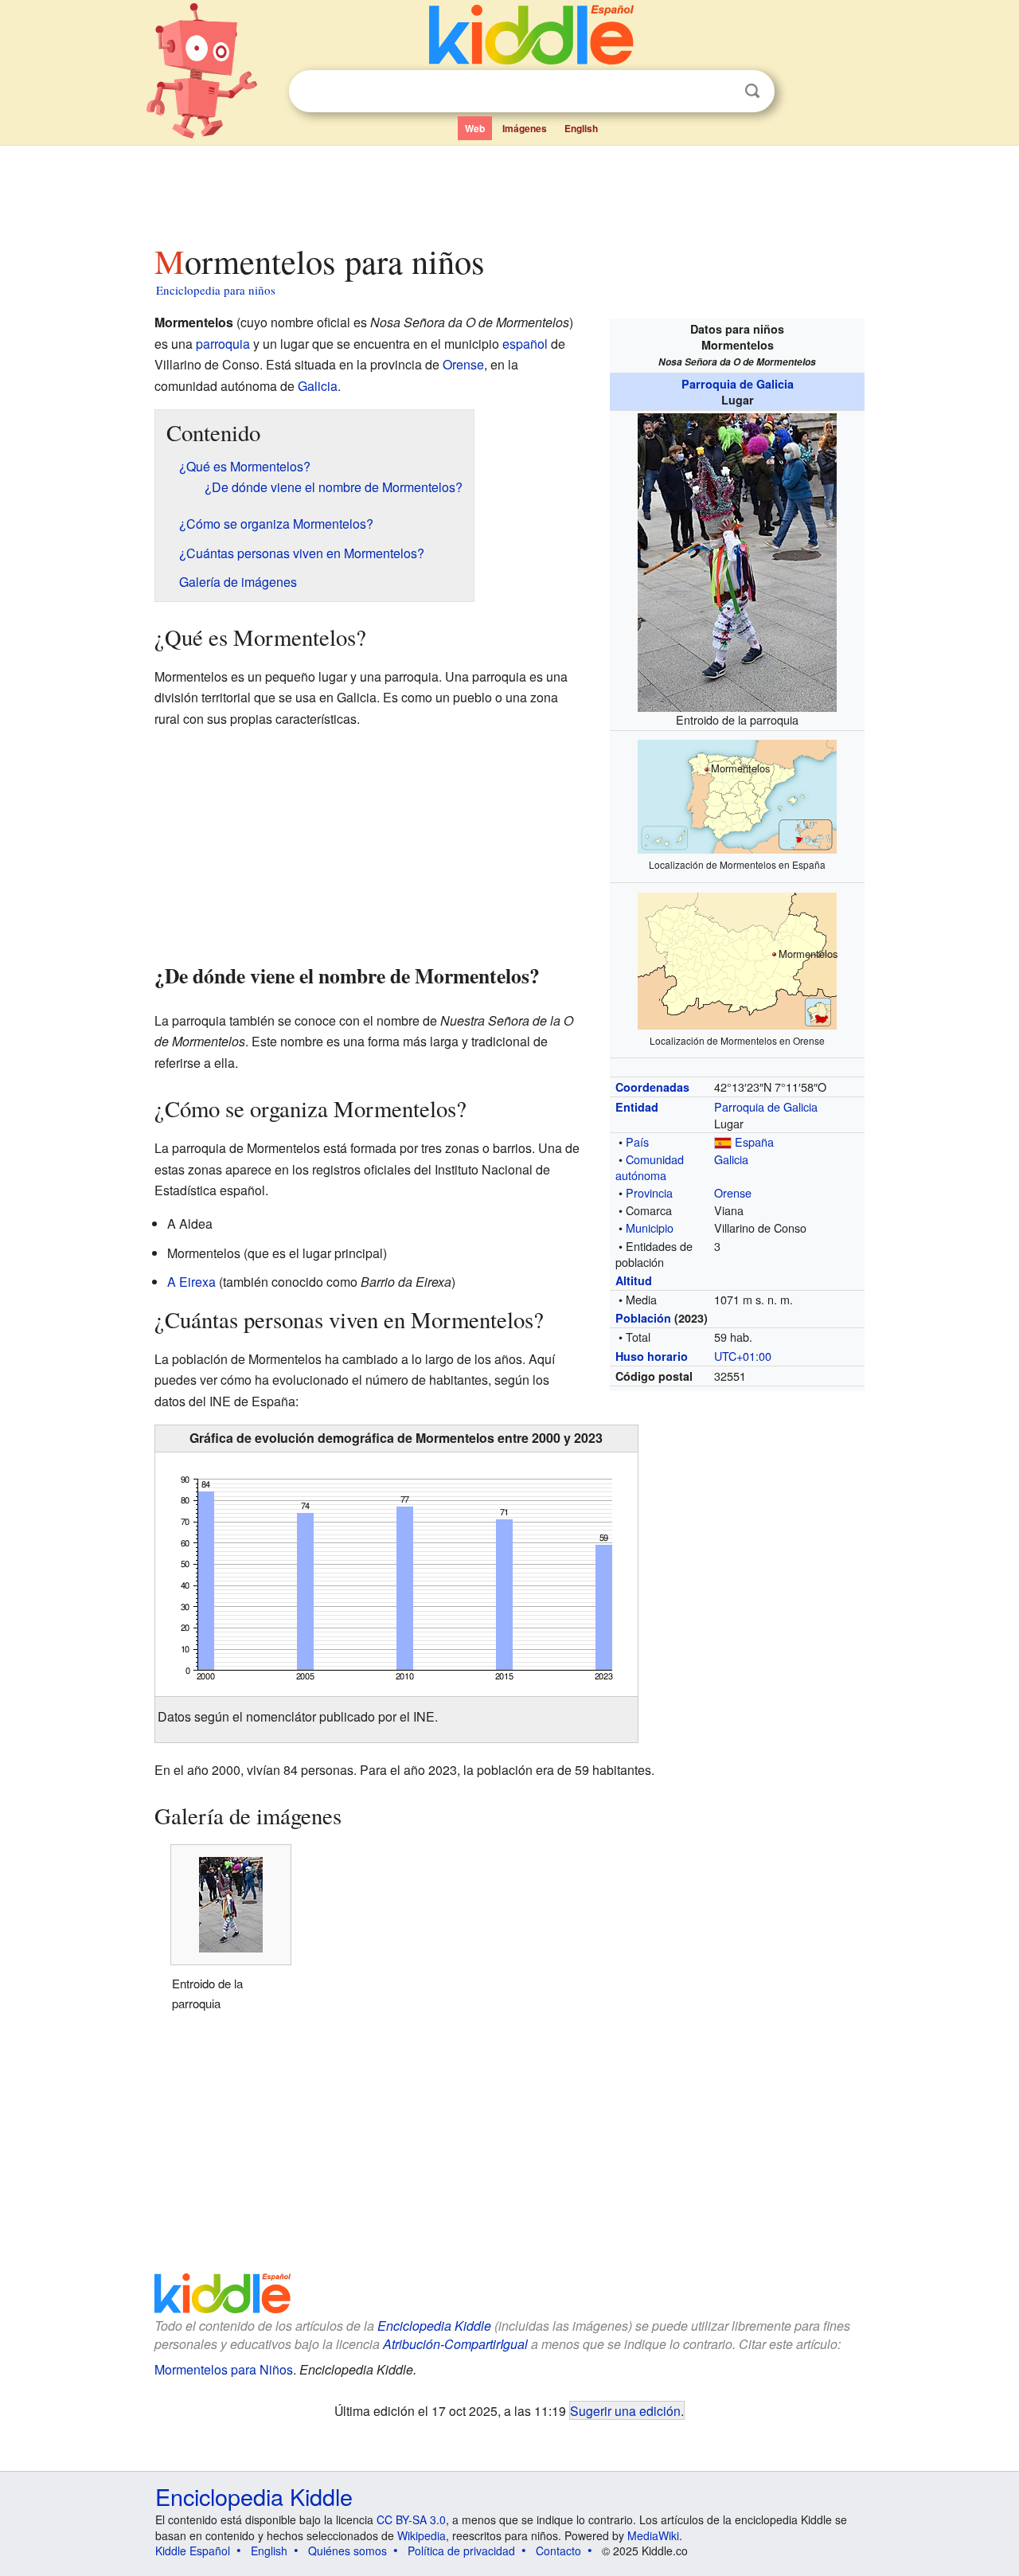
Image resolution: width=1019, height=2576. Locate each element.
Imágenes (525, 128)
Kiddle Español (193, 2551)
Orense (733, 1192)
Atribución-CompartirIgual (455, 2344)
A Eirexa (191, 1282)
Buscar (752, 91)
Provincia (649, 1192)
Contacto (558, 2551)
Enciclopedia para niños (216, 290)
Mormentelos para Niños (224, 2369)
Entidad (637, 1107)
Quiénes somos (347, 2551)
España (754, 1141)
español (525, 344)
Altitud (634, 1280)
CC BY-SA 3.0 (411, 2519)
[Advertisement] (509, 190)
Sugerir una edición (625, 2410)
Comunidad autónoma (650, 1167)
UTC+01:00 (743, 1356)
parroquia (223, 344)
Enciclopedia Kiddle (434, 2326)
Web (475, 128)
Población (643, 1318)
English (581, 128)
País (637, 1141)
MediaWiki (653, 2535)
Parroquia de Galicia (738, 384)
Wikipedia (422, 2535)
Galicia (731, 1159)
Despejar (720, 92)
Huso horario (652, 1356)
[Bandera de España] (723, 1141)
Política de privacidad (461, 2551)
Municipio (650, 1227)
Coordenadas (652, 1087)
